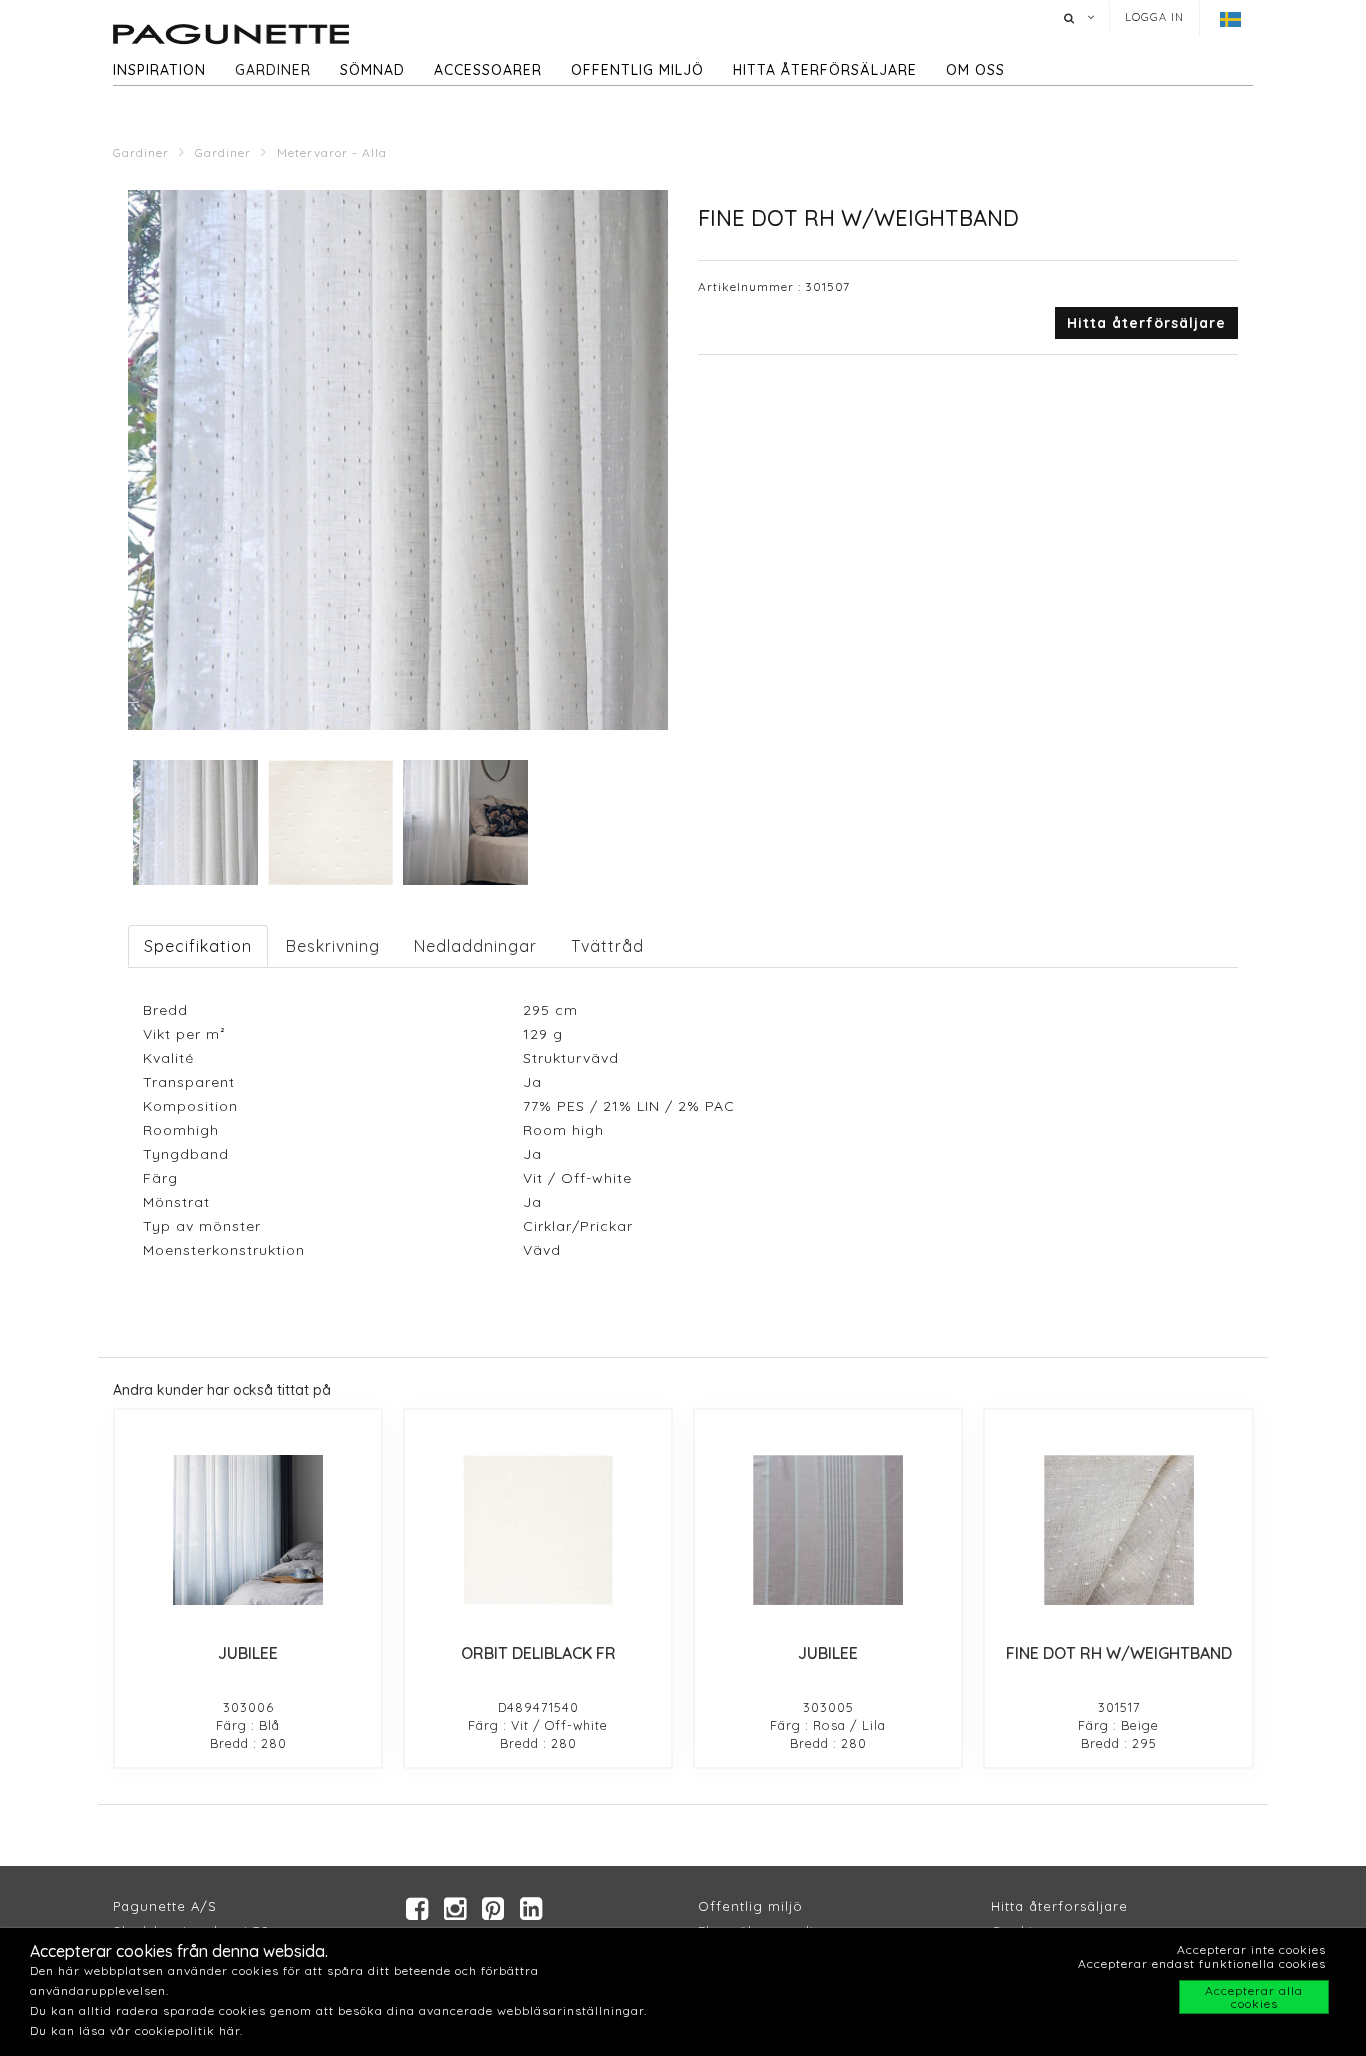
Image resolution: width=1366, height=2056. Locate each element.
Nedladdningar (475, 946)
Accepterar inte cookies (1251, 1949)
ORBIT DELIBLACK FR (538, 1653)
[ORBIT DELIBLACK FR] (538, 1530)
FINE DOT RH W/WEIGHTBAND (1119, 1653)
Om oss (975, 70)
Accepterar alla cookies (1254, 1997)
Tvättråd (607, 946)
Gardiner (273, 70)
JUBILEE (248, 1653)
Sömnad (372, 70)
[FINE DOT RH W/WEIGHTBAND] (1118, 1530)
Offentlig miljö (637, 70)
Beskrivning (333, 946)
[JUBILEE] (248, 1530)
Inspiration (159, 70)
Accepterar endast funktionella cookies (1202, 1963)
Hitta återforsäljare (1059, 1906)
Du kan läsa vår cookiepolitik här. (136, 2030)
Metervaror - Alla (332, 152)
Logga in (1154, 17)
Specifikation (198, 946)
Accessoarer (488, 70)
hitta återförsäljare (825, 70)
